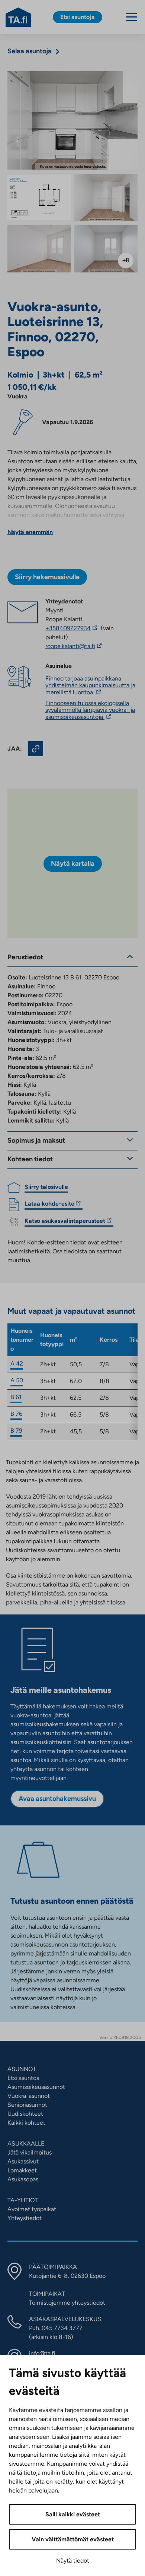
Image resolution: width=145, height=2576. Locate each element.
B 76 (16, 1414)
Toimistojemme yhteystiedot (67, 2303)
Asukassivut (23, 2161)
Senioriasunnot (27, 2105)
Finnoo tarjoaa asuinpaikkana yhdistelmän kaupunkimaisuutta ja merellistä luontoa (90, 685)
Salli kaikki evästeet (73, 2514)
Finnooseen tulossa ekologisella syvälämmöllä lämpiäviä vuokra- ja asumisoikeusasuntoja (90, 710)
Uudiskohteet (25, 2114)
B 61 (16, 1397)
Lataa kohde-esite (49, 1205)
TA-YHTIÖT (23, 2200)
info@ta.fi (42, 2353)
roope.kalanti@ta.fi (88, 646)
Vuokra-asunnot (29, 2096)
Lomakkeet (22, 2170)
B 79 (16, 1431)
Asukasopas (23, 2179)
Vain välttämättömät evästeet (73, 2539)
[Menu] (132, 17)
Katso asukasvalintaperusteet (65, 1222)
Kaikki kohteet (26, 2123)
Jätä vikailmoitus (30, 2152)
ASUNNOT (22, 2069)
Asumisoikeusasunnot (36, 2087)
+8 (126, 260)
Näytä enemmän (30, 532)
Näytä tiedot (73, 2561)
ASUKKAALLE (26, 2143)
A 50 (17, 1380)
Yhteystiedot (25, 2218)
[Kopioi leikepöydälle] (36, 749)
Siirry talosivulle (46, 1187)
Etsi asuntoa (23, 2078)
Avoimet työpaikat (32, 2209)
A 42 (17, 1363)
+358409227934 (72, 628)
